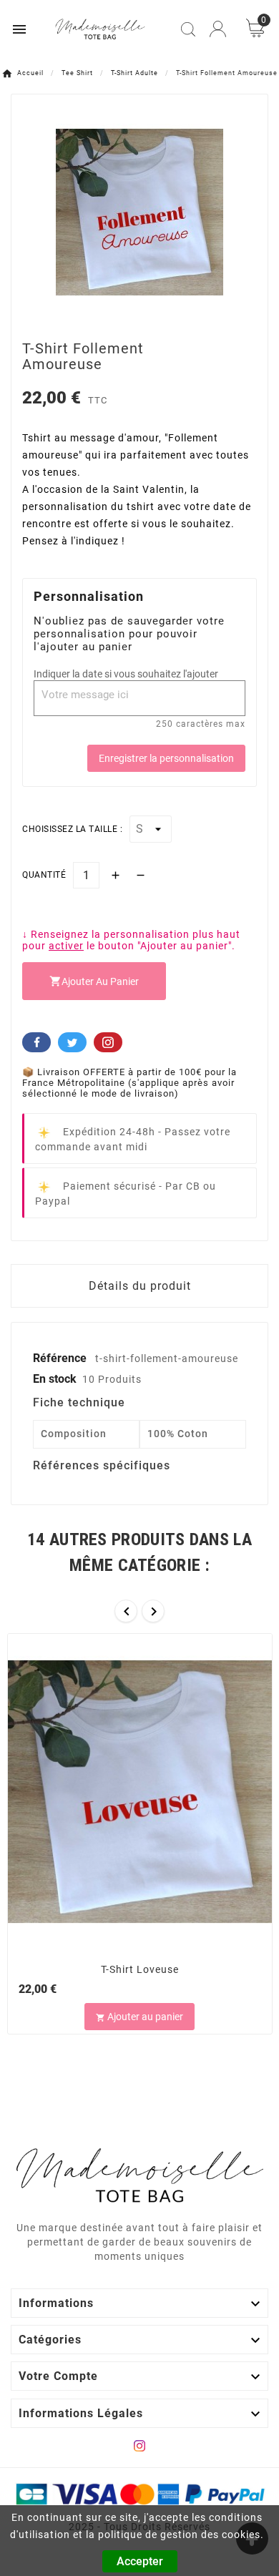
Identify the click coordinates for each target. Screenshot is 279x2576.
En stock (55, 1379)
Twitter (72, 1042)
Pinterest (108, 1042)
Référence (61, 1358)
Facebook (36, 1042)
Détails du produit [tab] (140, 1286)
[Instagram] (139, 2446)
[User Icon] (218, 29)
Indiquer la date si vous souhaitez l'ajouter (126, 674)
